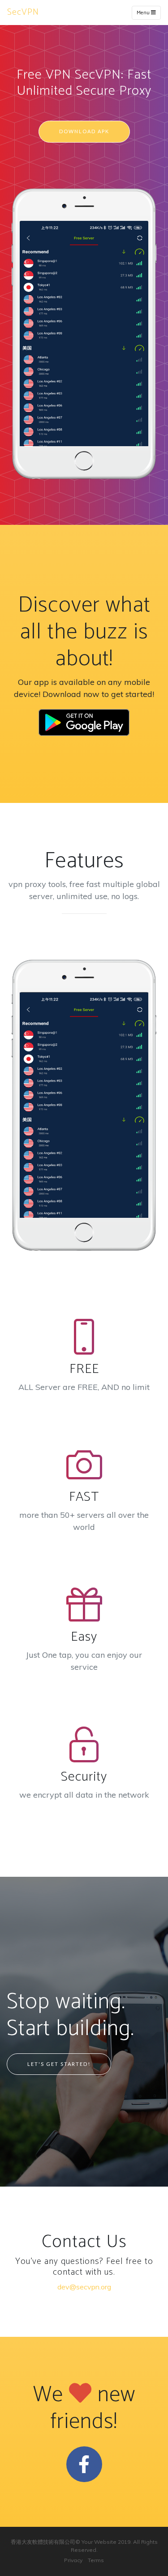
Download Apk (84, 131)
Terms (96, 2560)
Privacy (73, 2560)
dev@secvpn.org (84, 2287)
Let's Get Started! (59, 2064)
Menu (144, 13)
